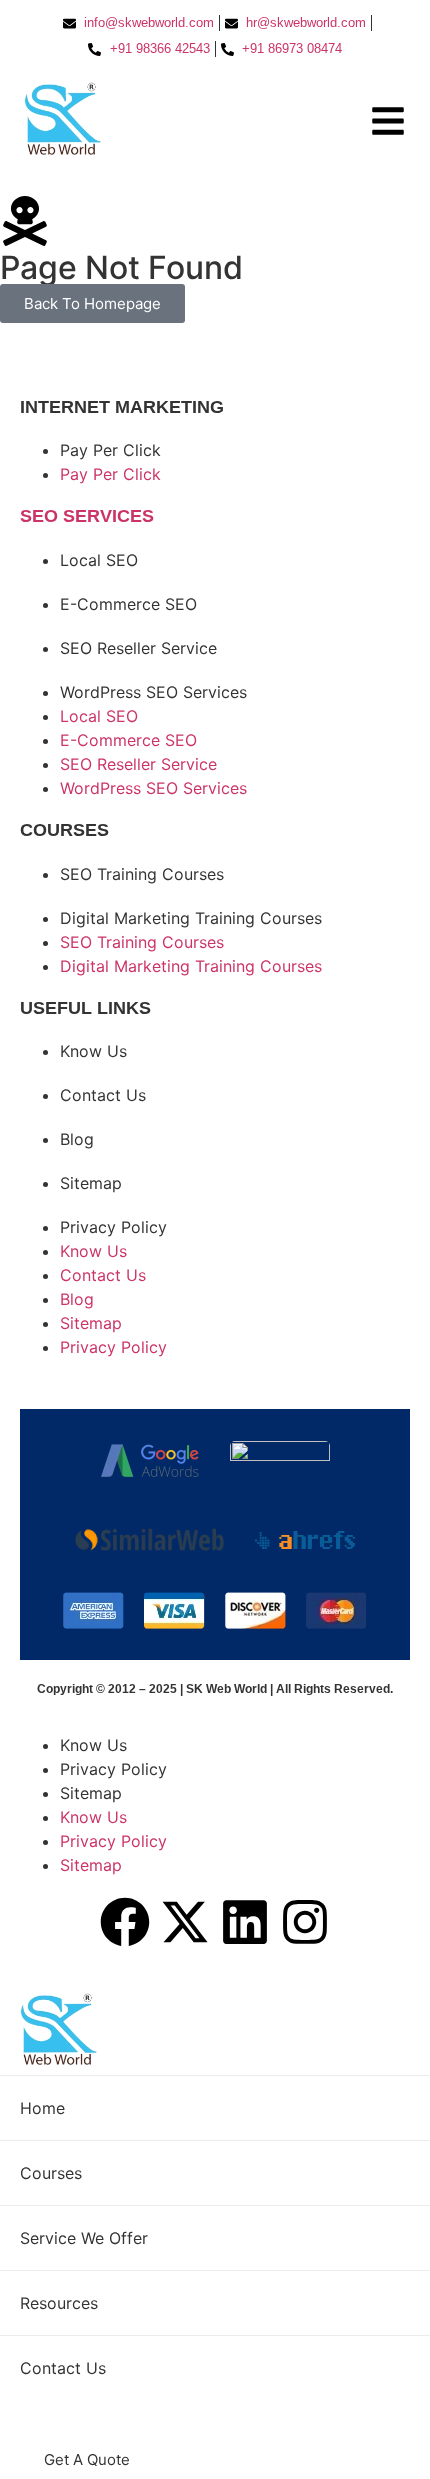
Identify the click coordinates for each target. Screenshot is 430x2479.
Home (42, 2108)
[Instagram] (305, 1922)
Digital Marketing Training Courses (191, 918)
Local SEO (99, 560)
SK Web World (228, 1689)
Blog (77, 1139)
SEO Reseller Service (138, 648)
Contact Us (103, 1095)
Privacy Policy (113, 1227)
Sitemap (91, 1183)
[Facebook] (125, 1922)
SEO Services (87, 516)
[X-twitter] (185, 1922)
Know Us (93, 1051)
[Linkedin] (245, 1922)
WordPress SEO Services (153, 692)
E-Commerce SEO (128, 604)
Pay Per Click (110, 450)
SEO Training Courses (142, 874)
